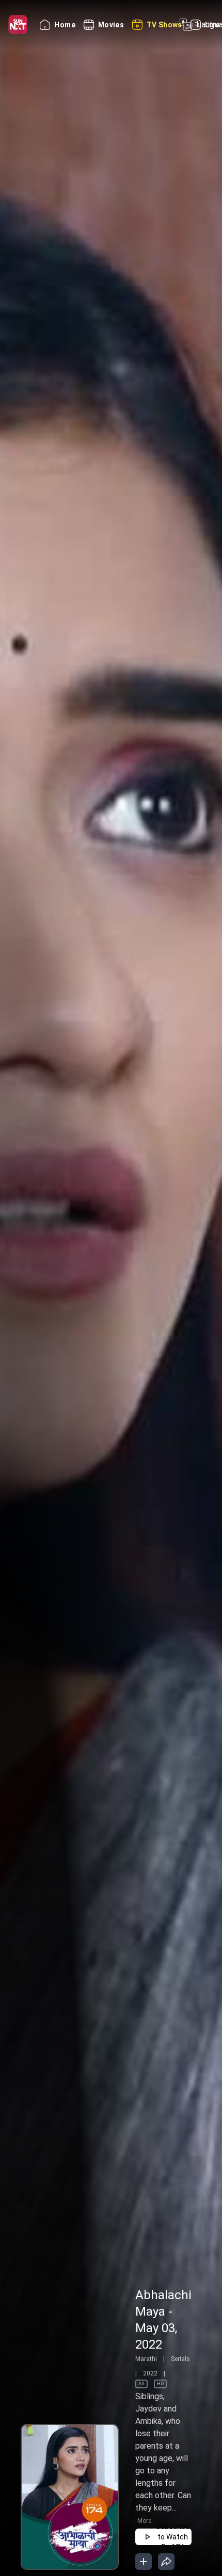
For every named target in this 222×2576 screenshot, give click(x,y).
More (144, 2521)
